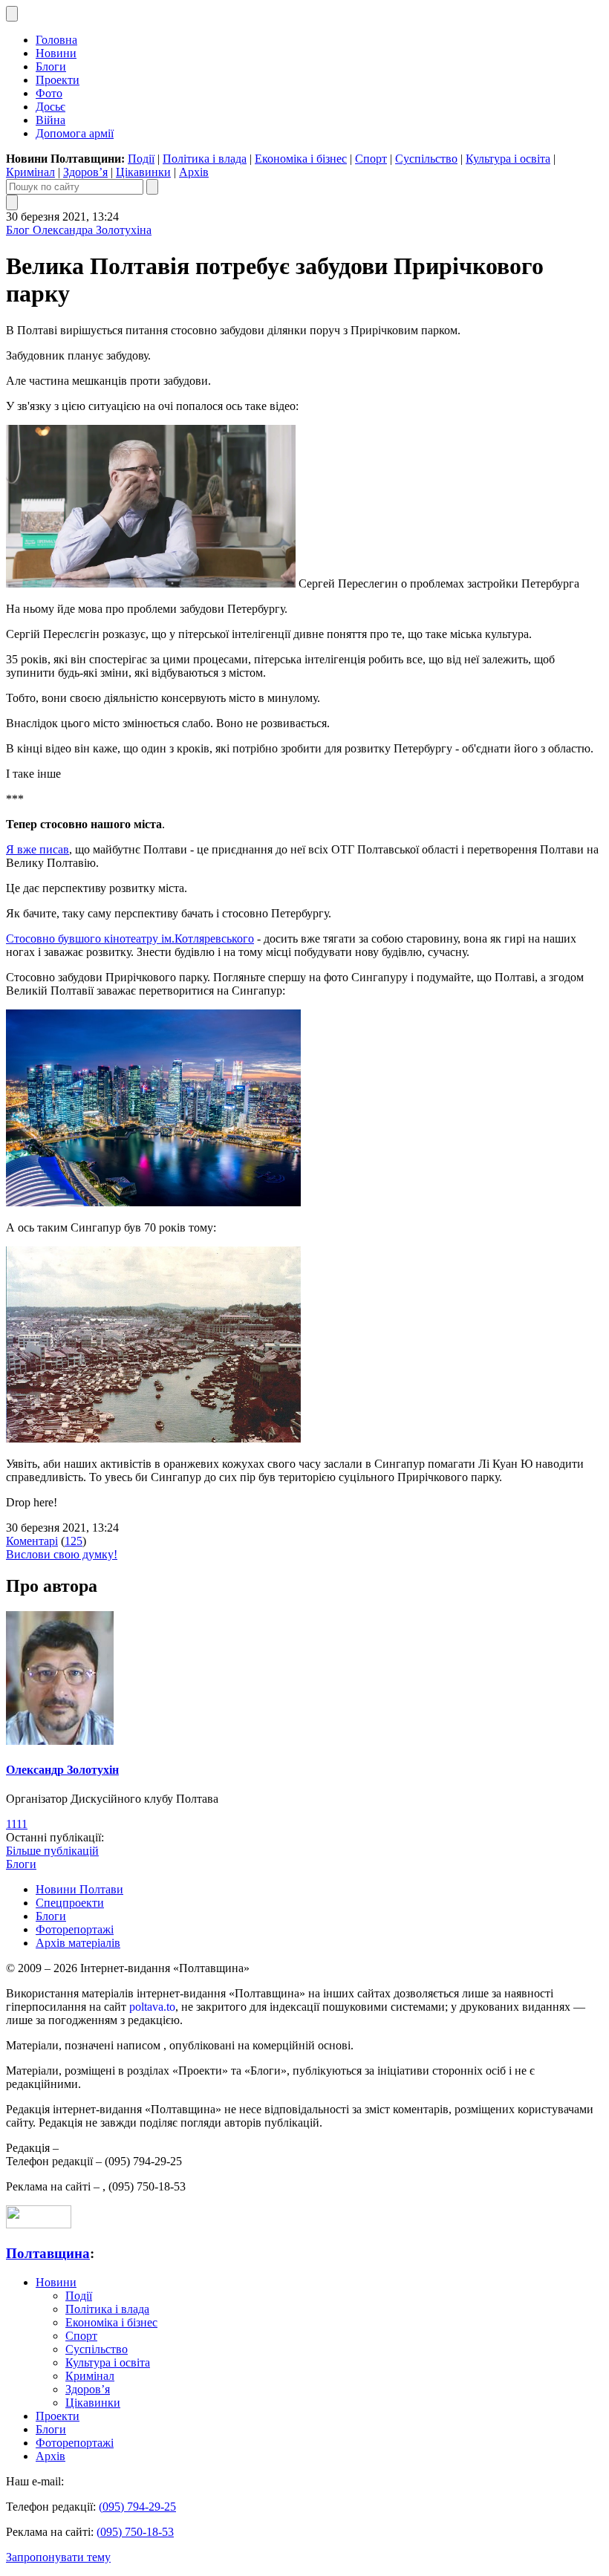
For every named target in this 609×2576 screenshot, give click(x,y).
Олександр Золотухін (62, 1770)
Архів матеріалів (78, 1943)
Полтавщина (48, 2253)
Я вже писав (38, 849)
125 (74, 1541)
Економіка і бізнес (301, 159)
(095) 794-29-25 (137, 2507)
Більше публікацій (52, 1851)
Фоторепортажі (75, 1929)
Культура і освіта (508, 159)
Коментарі (32, 1541)
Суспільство (426, 159)
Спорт (371, 159)
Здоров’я (85, 172)
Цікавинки (143, 172)
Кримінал (30, 172)
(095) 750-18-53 (135, 2532)
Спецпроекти (70, 1903)
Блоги (51, 66)
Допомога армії (75, 133)
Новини (56, 53)
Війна (51, 120)
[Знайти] (152, 187)
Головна (56, 40)
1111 (17, 1824)
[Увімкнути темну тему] (12, 14)
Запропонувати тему (58, 2557)
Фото (49, 93)
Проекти (58, 80)
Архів (194, 172)
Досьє (51, 107)
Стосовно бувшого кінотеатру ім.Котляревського (130, 939)
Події (141, 159)
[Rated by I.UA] (39, 2224)
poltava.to (152, 2007)
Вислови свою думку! (62, 1554)
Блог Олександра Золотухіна (79, 230)
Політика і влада (205, 159)
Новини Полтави (79, 1889)
